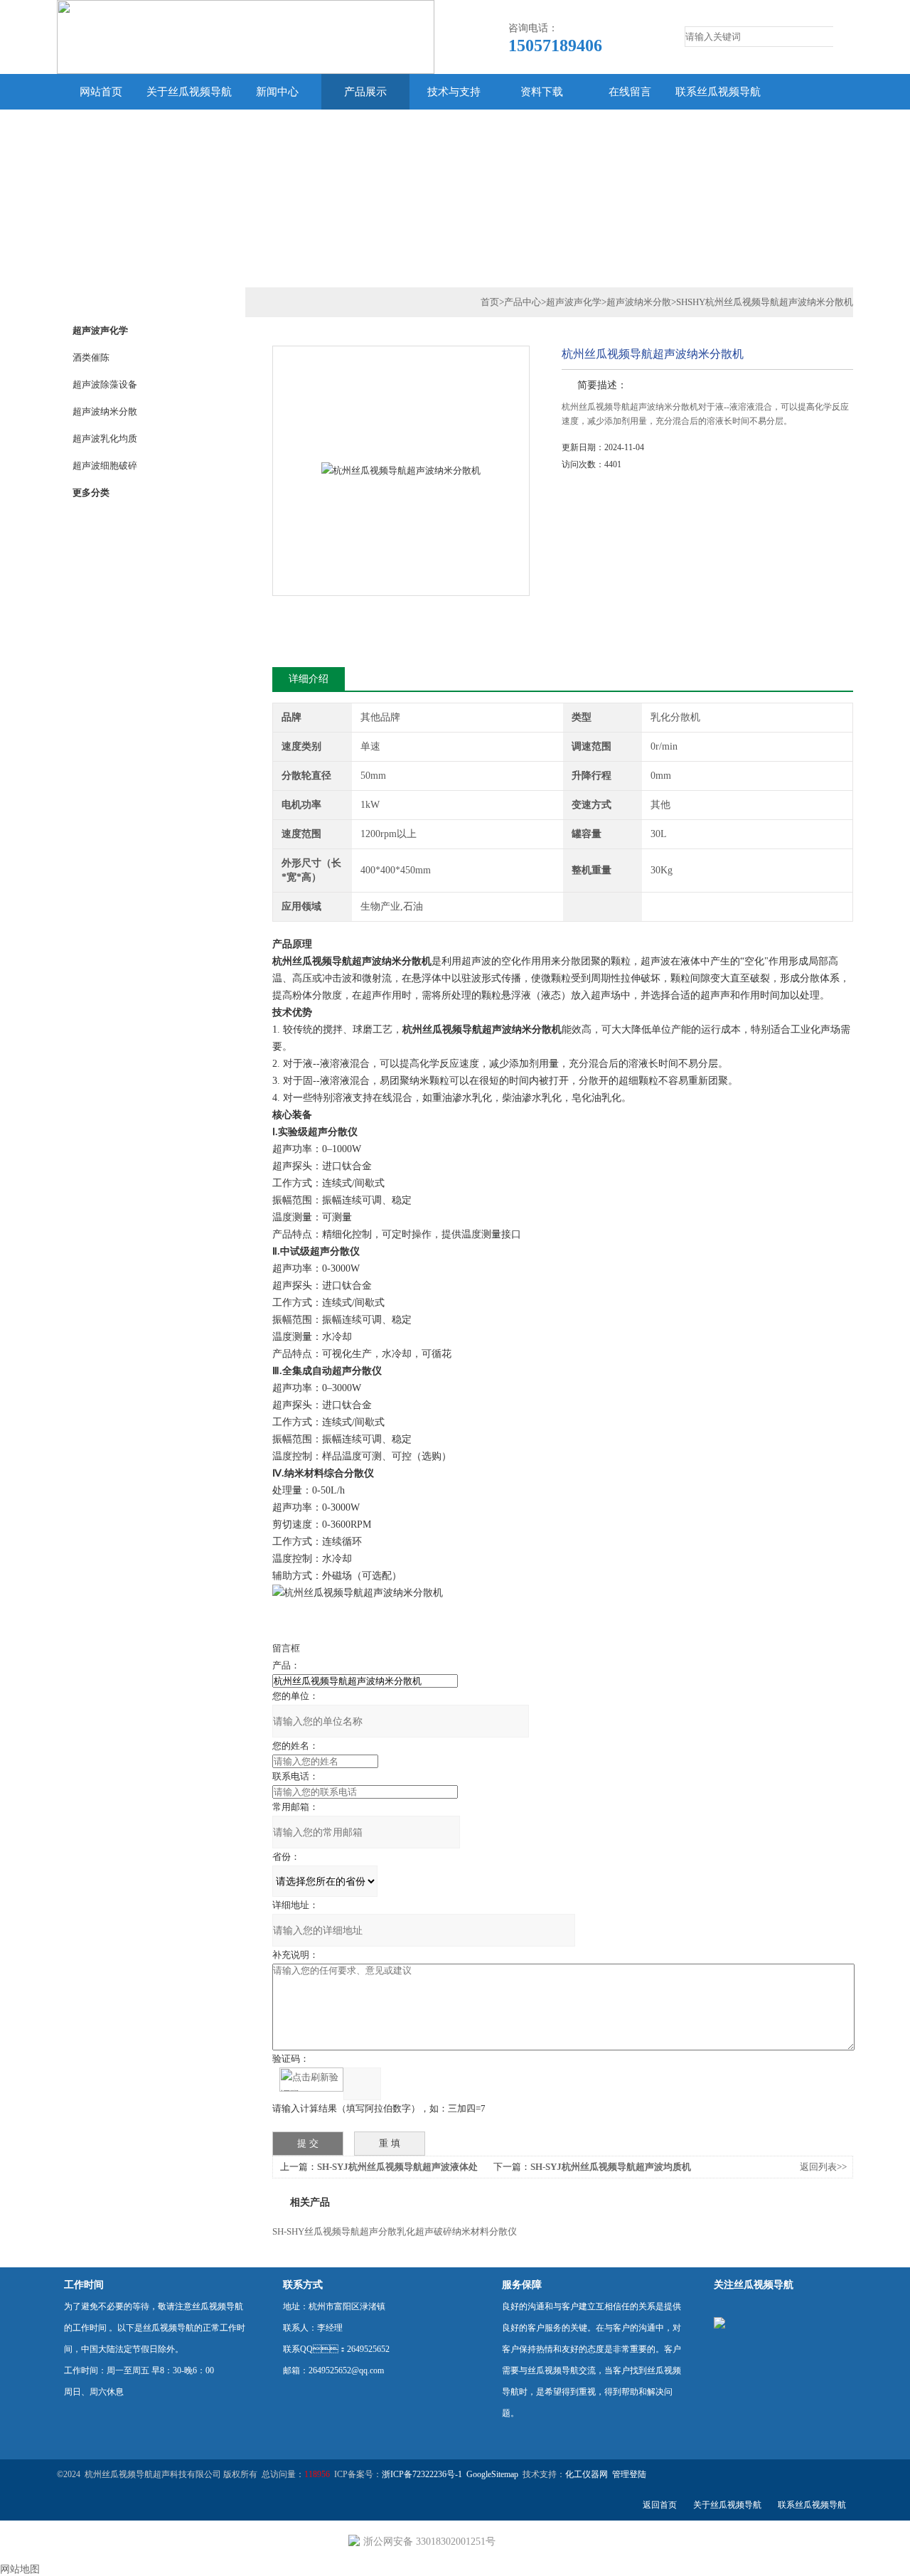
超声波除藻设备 (105, 384)
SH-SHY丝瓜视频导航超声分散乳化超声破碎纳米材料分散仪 (395, 2231)
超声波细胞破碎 (105, 465)
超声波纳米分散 (105, 411)
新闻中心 (277, 92)
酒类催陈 (91, 357)
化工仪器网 (587, 2474)
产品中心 (523, 302)
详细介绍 (309, 679)
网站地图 (20, 2569)
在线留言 (630, 92)
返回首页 (660, 2505)
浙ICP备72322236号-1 (422, 2474)
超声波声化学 (100, 330)
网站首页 (101, 92)
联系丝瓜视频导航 (718, 92)
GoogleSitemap (492, 2474)
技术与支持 (454, 92)
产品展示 (365, 92)
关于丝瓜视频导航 (189, 92)
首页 (490, 302)
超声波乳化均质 (105, 438)
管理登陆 (629, 2474)
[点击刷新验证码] (311, 2080)
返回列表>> (823, 2167)
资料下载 (542, 92)
